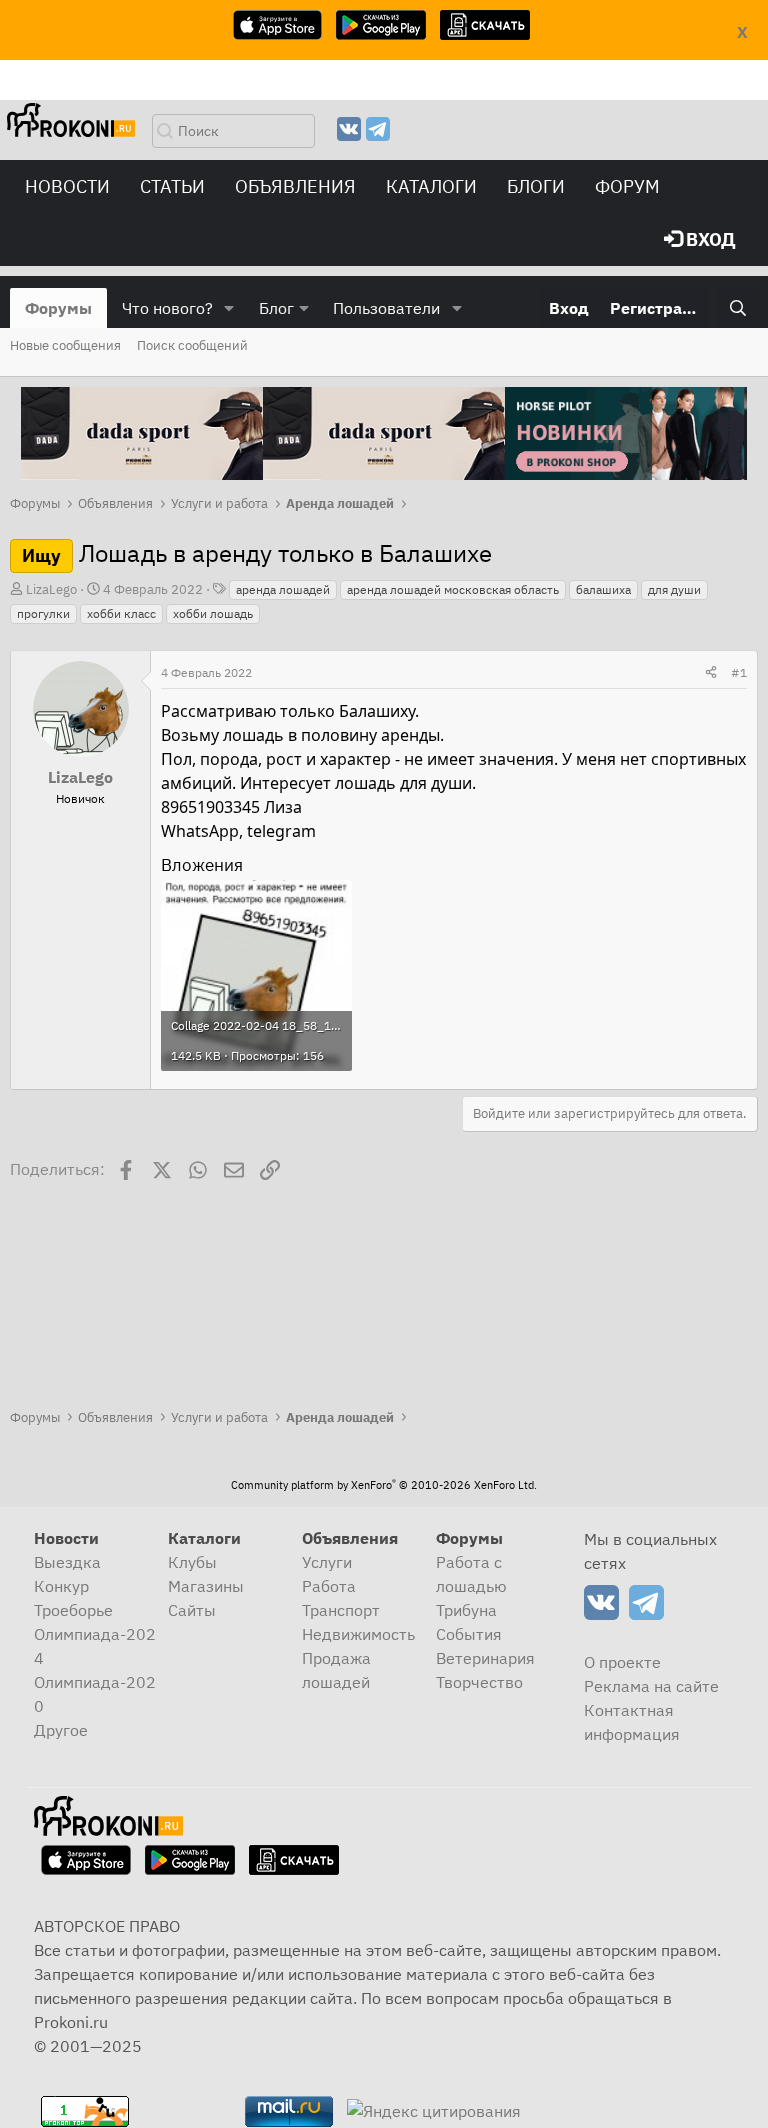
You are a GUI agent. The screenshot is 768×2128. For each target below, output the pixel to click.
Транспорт (341, 1610)
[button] (229, 308)
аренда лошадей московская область (453, 589)
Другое (61, 1730)
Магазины (206, 1586)
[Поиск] (737, 308)
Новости (67, 186)
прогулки (43, 613)
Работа (329, 1586)
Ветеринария (485, 1658)
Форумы (58, 308)
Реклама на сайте (651, 1686)
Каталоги (431, 186)
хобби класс (121, 613)
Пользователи (386, 308)
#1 (739, 672)
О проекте (622, 1662)
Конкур (61, 1586)
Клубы (192, 1562)
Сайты (192, 1610)
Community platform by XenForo (384, 1485)
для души (674, 589)
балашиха (603, 589)
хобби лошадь (213, 613)
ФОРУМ (627, 186)
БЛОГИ (536, 186)
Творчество (479, 1682)
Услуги (327, 1562)
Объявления (295, 186)
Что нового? (167, 308)
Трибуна (466, 1610)
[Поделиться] (711, 673)
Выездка (67, 1562)
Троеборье (73, 1610)
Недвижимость (358, 1634)
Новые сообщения (65, 345)
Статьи (172, 186)
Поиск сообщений (192, 345)
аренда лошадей (283, 589)
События (469, 1634)
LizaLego (51, 589)
